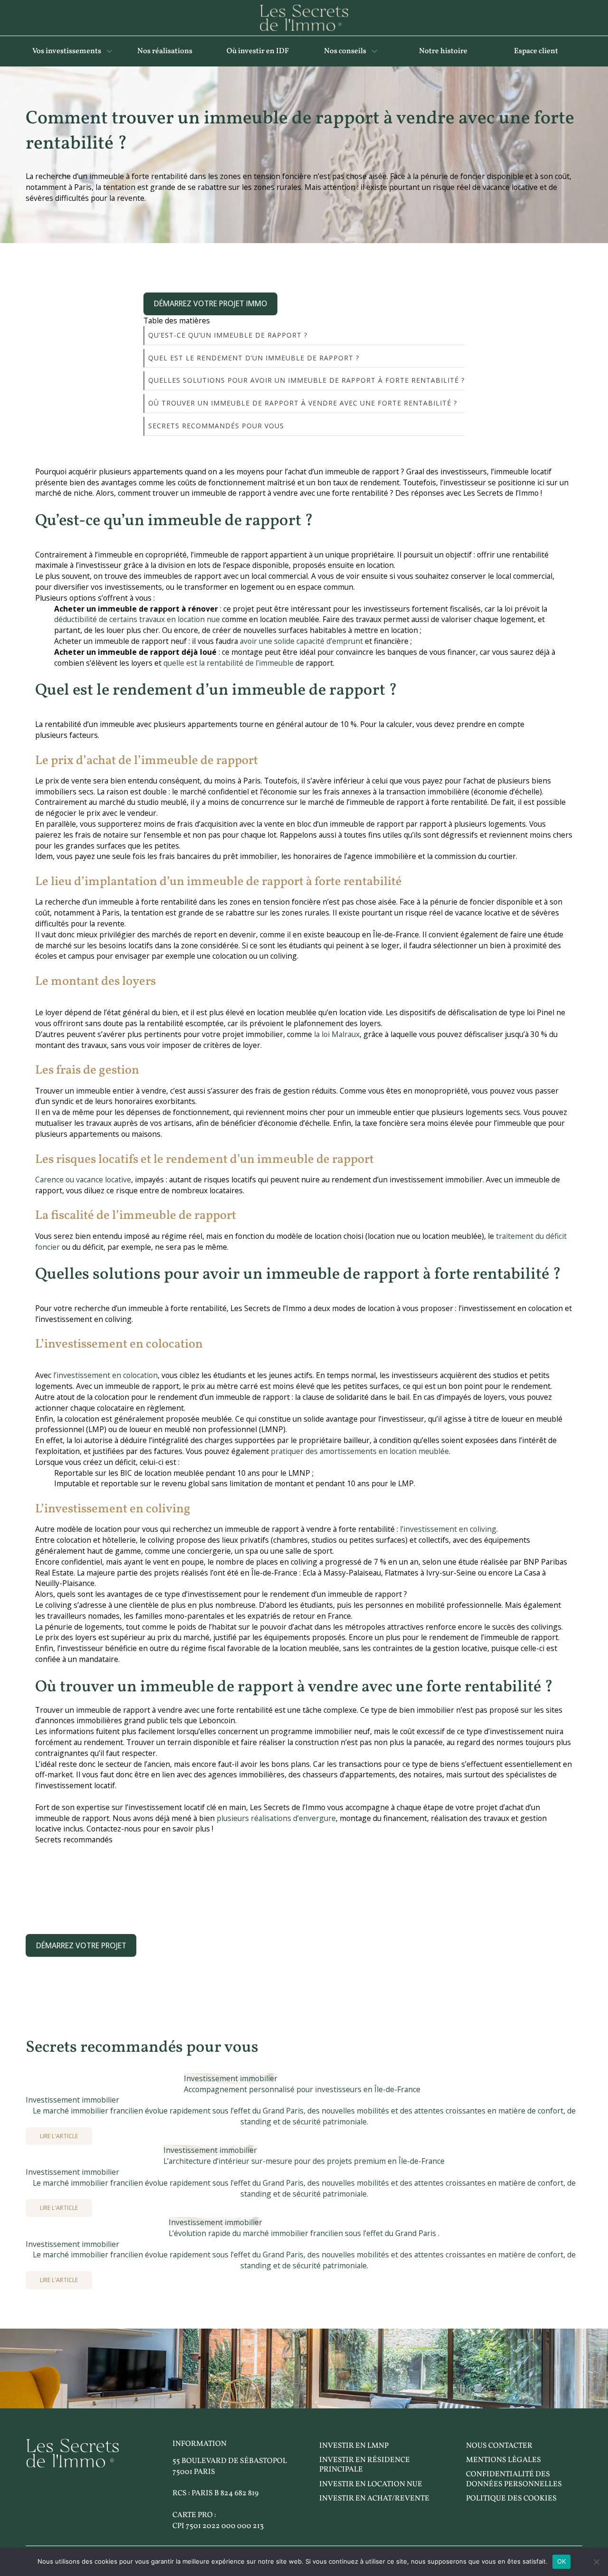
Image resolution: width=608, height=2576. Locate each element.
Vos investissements (67, 51)
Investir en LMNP (354, 2446)
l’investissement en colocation (104, 1375)
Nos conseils (345, 51)
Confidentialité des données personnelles (514, 2479)
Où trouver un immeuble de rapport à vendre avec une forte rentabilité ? (303, 403)
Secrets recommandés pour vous (216, 426)
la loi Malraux (336, 1034)
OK (562, 2561)
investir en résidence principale (365, 2465)
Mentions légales (503, 2460)
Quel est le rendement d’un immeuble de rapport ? (254, 358)
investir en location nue (371, 2484)
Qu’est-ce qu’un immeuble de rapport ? (228, 335)
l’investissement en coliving (447, 1529)
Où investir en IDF (258, 51)
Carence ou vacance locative (83, 1179)
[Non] (596, 2562)
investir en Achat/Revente (374, 2499)
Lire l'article (59, 2136)
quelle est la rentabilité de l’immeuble (228, 663)
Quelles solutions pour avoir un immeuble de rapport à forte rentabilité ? (306, 380)
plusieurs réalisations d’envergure (276, 1818)
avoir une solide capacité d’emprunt (300, 641)
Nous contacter (499, 2446)
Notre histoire (443, 51)
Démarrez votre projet (81, 1945)
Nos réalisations (165, 51)
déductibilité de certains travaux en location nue (137, 619)
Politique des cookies (511, 2499)
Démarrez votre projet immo (211, 303)
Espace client (536, 51)
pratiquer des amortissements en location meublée (359, 1451)
